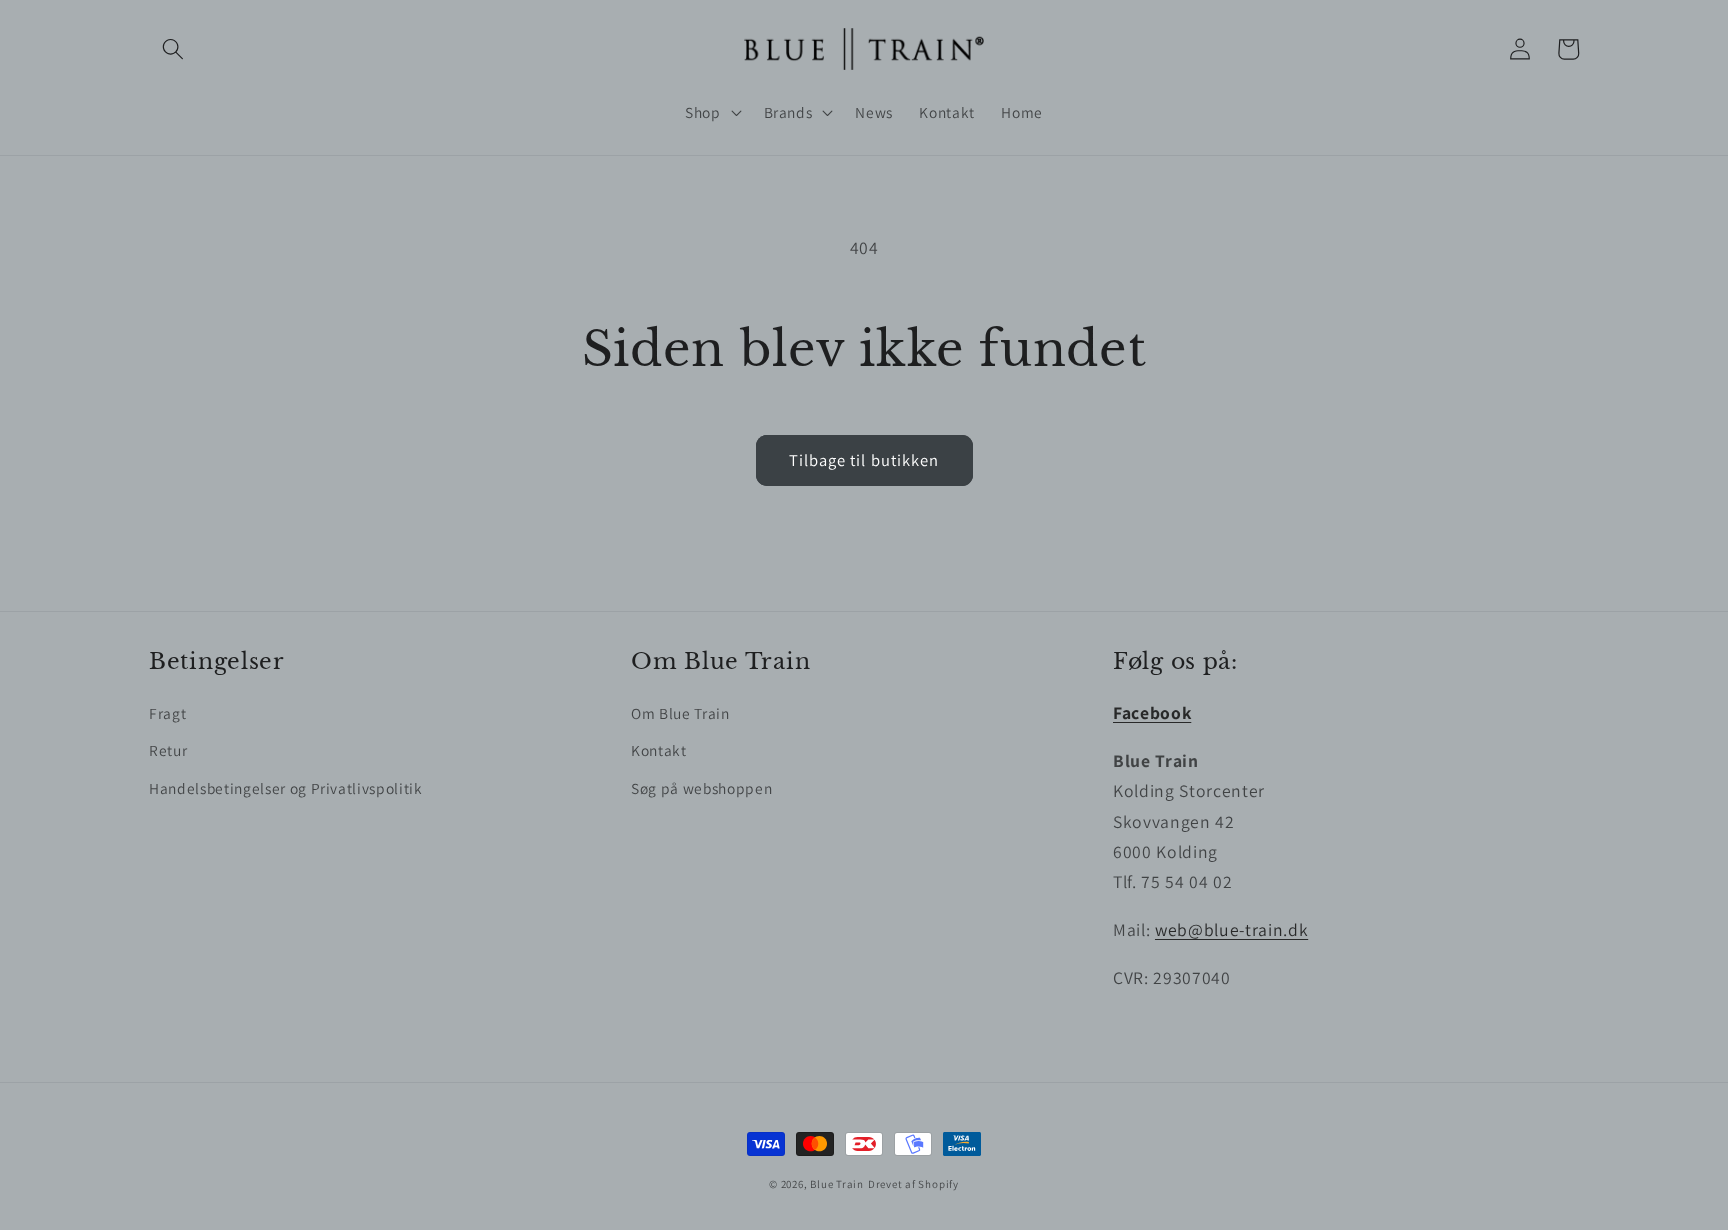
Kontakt (659, 750)
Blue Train (837, 1184)
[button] (173, 49)
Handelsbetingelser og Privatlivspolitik (286, 788)
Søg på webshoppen (701, 788)
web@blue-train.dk (1231, 929)
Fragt (167, 713)
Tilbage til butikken (864, 460)
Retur (168, 750)
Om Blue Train (680, 713)
